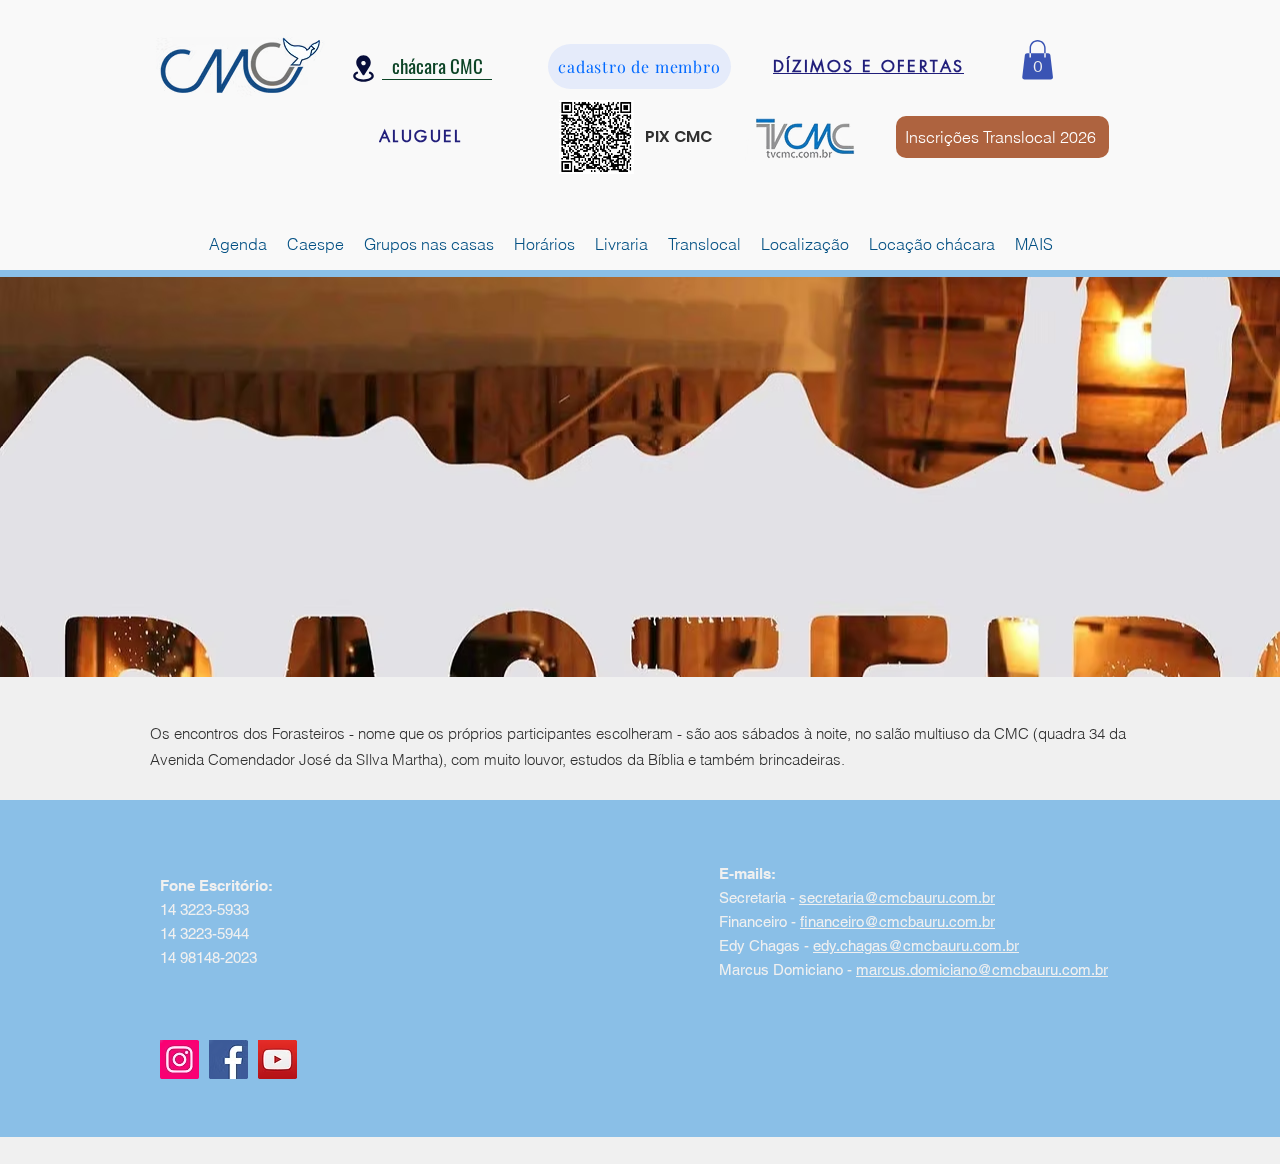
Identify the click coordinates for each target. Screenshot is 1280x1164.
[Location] (363, 68)
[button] (1037, 59)
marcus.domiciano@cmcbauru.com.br (982, 969)
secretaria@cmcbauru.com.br (897, 897)
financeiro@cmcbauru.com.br (897, 921)
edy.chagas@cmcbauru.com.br (916, 945)
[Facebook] (228, 1059)
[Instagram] (179, 1059)
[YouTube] (277, 1059)
